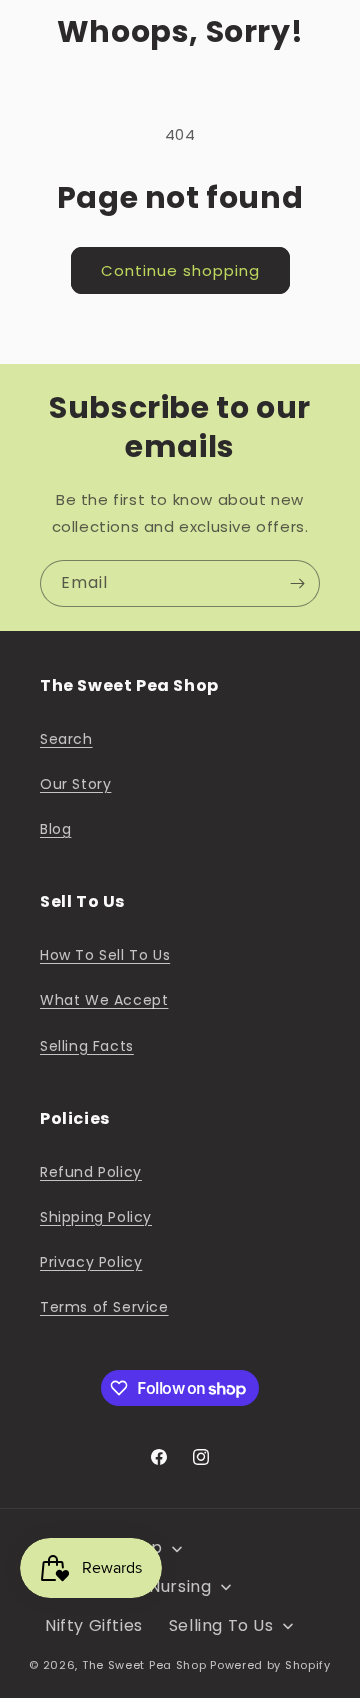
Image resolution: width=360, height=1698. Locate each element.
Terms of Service (104, 1307)
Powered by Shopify (270, 1665)
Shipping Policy (96, 1217)
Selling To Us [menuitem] (221, 1625)
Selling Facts (87, 1046)
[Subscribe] (297, 583)
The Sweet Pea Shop (144, 1665)
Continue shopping (180, 270)
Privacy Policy (91, 1262)
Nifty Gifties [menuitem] (94, 1625)
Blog (55, 829)
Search (66, 739)
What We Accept (104, 1000)
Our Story (75, 784)
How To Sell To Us (105, 955)
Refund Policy (91, 1172)
